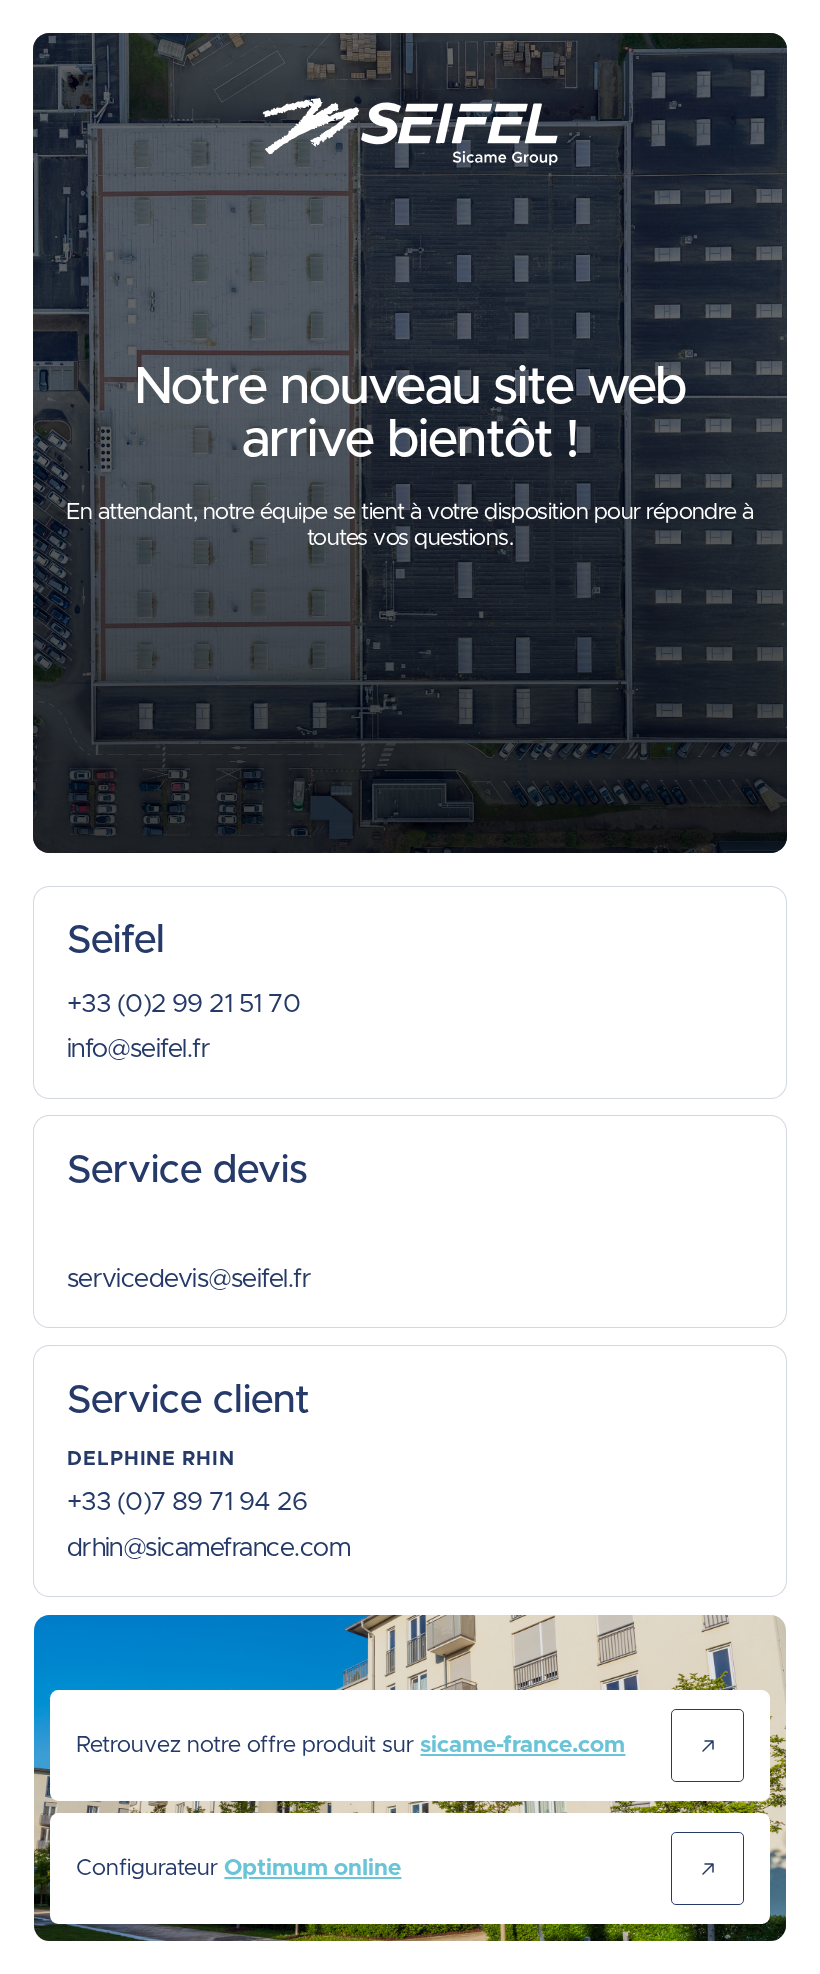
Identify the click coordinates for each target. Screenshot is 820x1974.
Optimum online (312, 1868)
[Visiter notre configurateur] (707, 1868)
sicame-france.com (522, 1745)
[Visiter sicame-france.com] (707, 1745)
